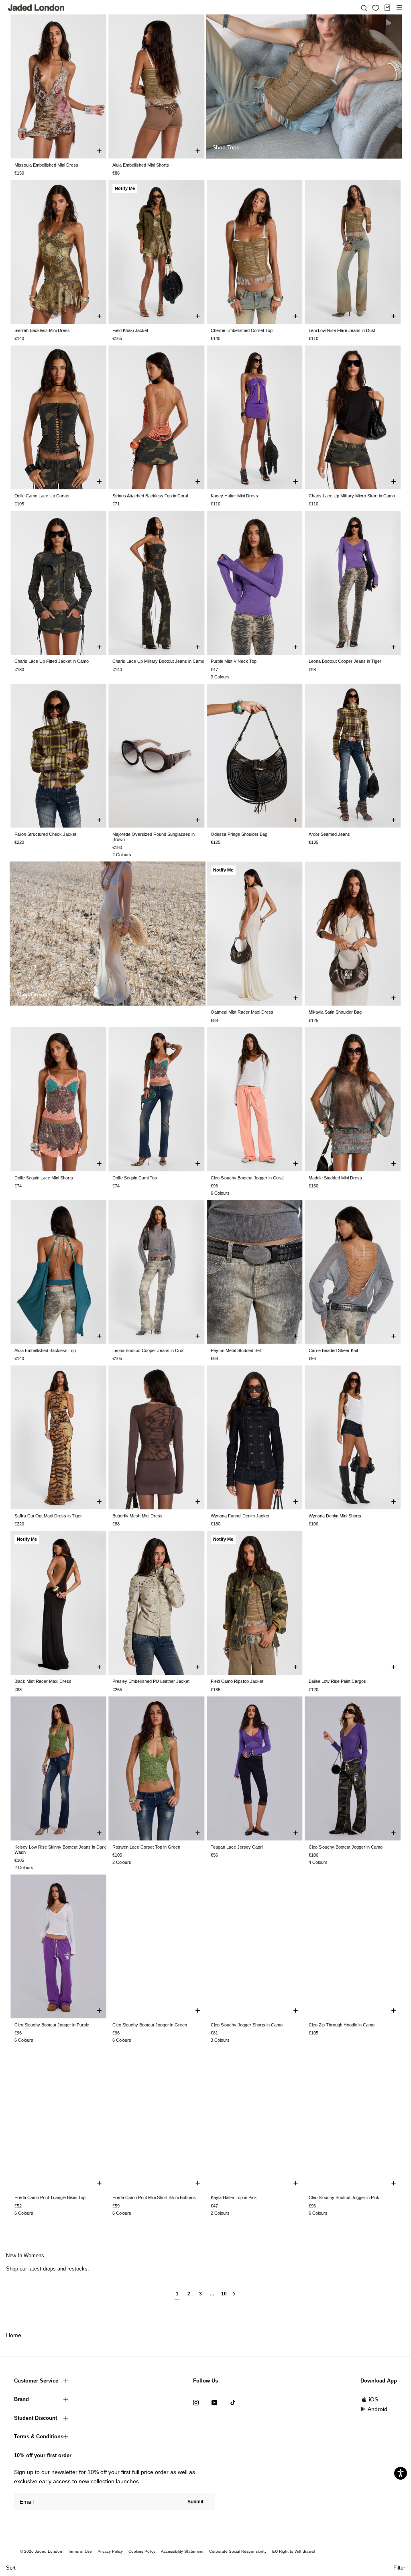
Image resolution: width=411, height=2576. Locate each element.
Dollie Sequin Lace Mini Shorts (44, 1178)
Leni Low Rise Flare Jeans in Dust (342, 330)
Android (377, 2409)
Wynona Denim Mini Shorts (335, 1516)
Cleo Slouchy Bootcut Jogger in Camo (346, 1847)
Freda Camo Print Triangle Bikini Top (50, 2197)
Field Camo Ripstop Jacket (237, 1681)
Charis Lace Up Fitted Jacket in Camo (52, 661)
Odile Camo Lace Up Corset (42, 496)
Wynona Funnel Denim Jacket (240, 1516)
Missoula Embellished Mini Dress (46, 165)
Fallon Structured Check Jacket (45, 834)
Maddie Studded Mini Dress (335, 1178)
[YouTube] (214, 2402)
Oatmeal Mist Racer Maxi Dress (242, 1012)
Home (14, 2335)
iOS (373, 2399)
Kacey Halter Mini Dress (234, 496)
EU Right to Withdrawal (293, 2551)
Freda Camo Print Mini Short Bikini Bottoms (154, 2197)
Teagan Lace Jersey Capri (237, 1847)
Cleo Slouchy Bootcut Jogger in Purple (52, 2025)
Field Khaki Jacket (130, 330)
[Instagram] (196, 2402)
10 (224, 2294)
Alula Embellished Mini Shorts (141, 165)
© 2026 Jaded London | (43, 2551)
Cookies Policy (142, 2551)
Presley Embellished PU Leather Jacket (151, 1681)
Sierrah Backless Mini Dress (42, 330)
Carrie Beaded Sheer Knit (333, 1350)
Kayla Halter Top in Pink (234, 2197)
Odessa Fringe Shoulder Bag (239, 834)
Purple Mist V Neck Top (234, 661)
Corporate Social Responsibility (238, 2551)
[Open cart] (387, 8)
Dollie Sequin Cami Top (135, 1178)
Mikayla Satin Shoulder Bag (335, 1012)
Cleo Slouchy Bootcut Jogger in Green (150, 2025)
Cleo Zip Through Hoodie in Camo (342, 2025)
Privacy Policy (110, 2551)
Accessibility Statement (182, 2551)
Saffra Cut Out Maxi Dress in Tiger (48, 1516)
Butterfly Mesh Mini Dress (137, 1516)
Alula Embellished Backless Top (45, 1350)
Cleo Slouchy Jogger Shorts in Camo (247, 2025)
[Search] (364, 8)
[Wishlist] (376, 8)
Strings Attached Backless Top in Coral (150, 496)
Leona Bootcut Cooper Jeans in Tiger (345, 661)
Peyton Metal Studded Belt (236, 1350)
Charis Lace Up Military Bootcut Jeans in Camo (158, 661)
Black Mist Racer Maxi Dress (43, 1681)
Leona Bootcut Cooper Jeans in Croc (149, 1350)
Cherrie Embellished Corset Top (242, 330)
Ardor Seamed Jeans (329, 834)
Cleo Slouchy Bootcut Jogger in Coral (247, 1178)
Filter (399, 2568)
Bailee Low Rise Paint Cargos (337, 1681)
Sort (11, 2568)
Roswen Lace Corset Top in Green (146, 1847)
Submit (195, 2502)
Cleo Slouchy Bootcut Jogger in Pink (344, 2197)
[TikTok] (233, 2402)
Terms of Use (80, 2551)
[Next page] (234, 2297)
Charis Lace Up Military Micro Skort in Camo (352, 496)
